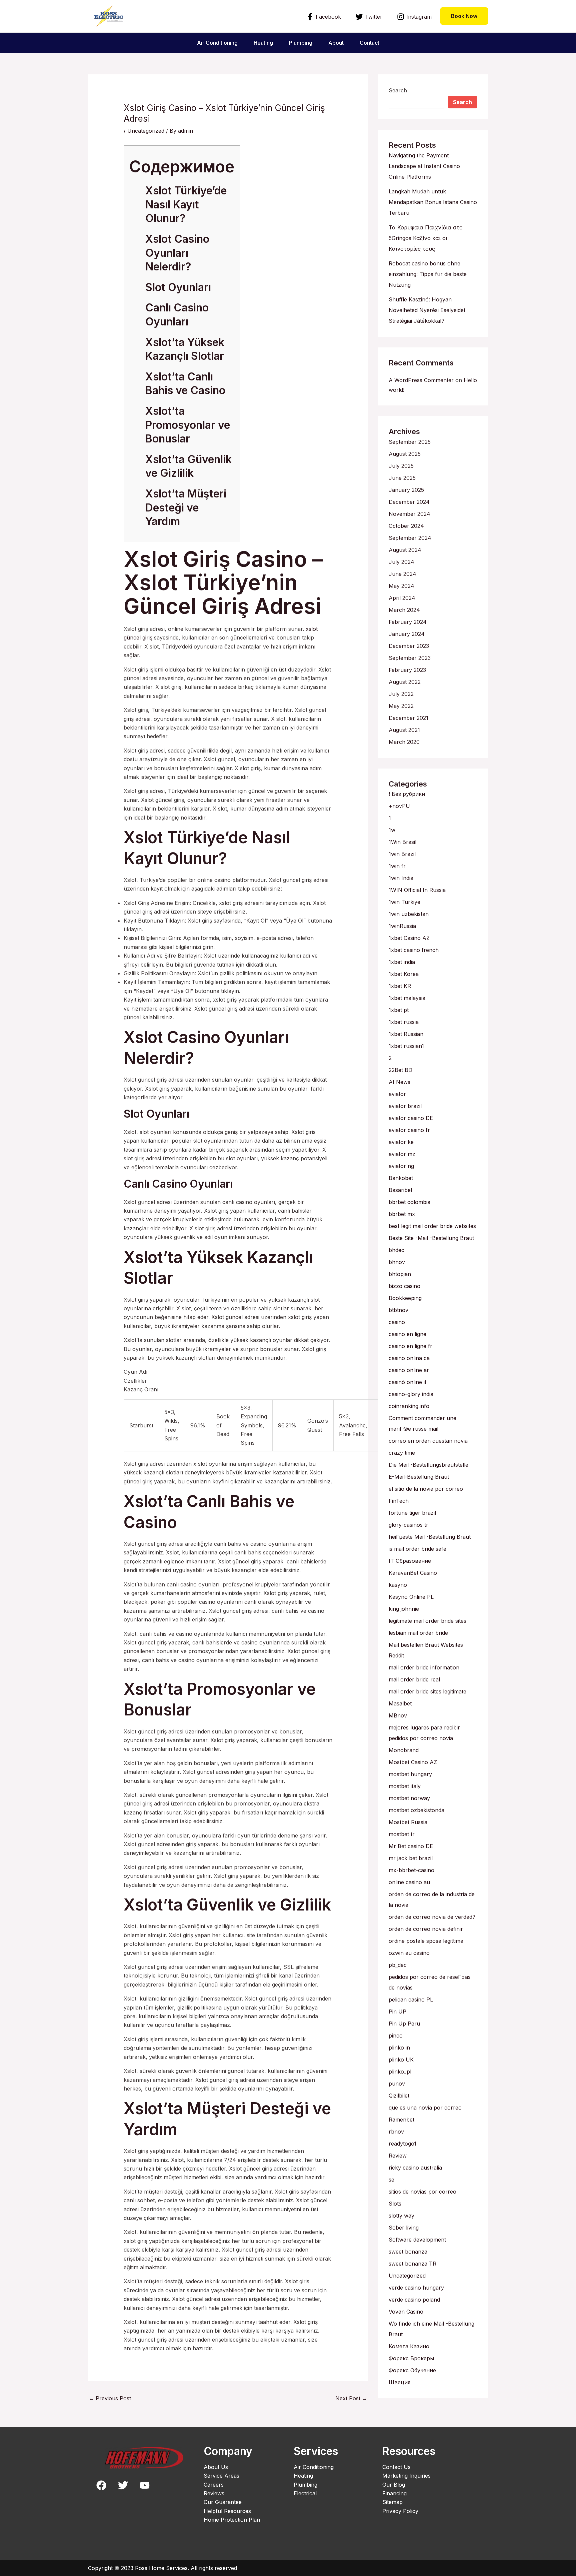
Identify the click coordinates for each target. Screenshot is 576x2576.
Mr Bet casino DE (411, 1846)
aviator (397, 1094)
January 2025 (406, 490)
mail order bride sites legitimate (427, 1691)
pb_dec (398, 1965)
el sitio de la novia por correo (426, 1489)
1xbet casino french (414, 950)
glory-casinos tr (408, 1525)
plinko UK (401, 2060)
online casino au (409, 1882)
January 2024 (407, 634)
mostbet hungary (410, 1774)
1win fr (397, 866)
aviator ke (401, 1142)
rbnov (396, 2132)
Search (398, 90)
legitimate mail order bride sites (427, 1621)
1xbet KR (400, 986)
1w (392, 830)
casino (397, 1322)
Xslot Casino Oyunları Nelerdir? (177, 253)
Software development (417, 2240)
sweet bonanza (408, 2252)
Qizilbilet (399, 2096)
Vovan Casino (406, 2312)
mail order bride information (424, 1667)
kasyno (398, 1585)
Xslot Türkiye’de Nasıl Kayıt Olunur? (186, 204)
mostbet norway (409, 1798)
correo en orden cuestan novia (428, 1441)
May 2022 (401, 706)
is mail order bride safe (417, 1549)
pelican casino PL (411, 2000)
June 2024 (402, 574)
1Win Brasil (402, 842)
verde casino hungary (416, 2288)
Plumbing (301, 43)
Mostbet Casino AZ (413, 1762)
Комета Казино (409, 2346)
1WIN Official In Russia (417, 890)
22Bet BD (400, 1070)
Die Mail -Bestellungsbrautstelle (428, 1465)
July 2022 (401, 694)
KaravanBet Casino (413, 1573)
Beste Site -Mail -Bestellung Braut (431, 1238)
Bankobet (401, 1178)
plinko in (399, 2048)
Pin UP (397, 2012)
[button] (464, 16)
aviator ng (401, 1166)
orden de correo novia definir (426, 1929)
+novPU (399, 806)
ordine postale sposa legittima (426, 1941)
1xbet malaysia (407, 998)
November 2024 (409, 514)
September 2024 (410, 538)
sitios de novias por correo (422, 2192)
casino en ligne (407, 1334)
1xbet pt (399, 1010)
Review (398, 2156)
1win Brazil (402, 854)
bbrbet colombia (409, 1202)
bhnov (397, 1262)
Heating (263, 43)
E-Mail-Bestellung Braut (419, 1477)
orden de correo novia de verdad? (432, 1917)
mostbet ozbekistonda (416, 1810)
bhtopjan (400, 1274)
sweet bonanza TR (412, 2264)
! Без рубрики (407, 794)
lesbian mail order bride (418, 1633)
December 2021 (408, 718)
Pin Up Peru (404, 2024)
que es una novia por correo (425, 2108)
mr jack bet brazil (411, 1858)
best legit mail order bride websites (432, 1226)
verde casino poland (414, 2300)
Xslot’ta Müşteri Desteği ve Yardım (186, 507)
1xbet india (402, 962)
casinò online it (407, 1382)
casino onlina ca (409, 1358)
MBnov (398, 1715)
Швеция (399, 2382)
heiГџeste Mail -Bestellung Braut (430, 1537)
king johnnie (404, 1609)
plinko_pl (400, 2072)
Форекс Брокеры (411, 2358)
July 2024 (401, 562)
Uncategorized (146, 131)
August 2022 (405, 682)
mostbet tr (402, 1834)
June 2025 (402, 478)
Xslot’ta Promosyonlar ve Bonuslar (188, 425)
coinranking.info (409, 1406)
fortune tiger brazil (412, 1513)
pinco (396, 2036)
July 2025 (401, 466)
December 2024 (409, 502)
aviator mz (402, 1154)
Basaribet (400, 1190)
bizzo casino (404, 1286)
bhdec (396, 1250)
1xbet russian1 (406, 1046)
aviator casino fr (409, 1130)
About (336, 43)
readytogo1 (402, 2144)
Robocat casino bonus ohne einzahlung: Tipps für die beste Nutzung (428, 274)
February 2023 (407, 670)
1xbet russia (404, 1022)
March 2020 (404, 742)
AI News (399, 1082)
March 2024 (404, 610)
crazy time (402, 1453)
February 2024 (408, 622)
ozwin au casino (409, 1953)
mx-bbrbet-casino (411, 1870)
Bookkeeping (405, 1298)
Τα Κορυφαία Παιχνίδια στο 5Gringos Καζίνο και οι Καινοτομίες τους (426, 238)
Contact (369, 43)
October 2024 (406, 526)
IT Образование (410, 1561)
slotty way (401, 2216)
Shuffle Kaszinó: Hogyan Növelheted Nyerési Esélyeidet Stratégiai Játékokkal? (427, 310)
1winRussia (402, 926)
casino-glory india (411, 1394)
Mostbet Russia (408, 1822)
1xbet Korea (404, 974)
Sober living (404, 2228)
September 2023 (410, 658)
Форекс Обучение (412, 2370)
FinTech (399, 1501)
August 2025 (405, 454)
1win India (401, 878)
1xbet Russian (406, 1034)
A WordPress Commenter (421, 380)
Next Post (351, 2398)
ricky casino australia (415, 2168)
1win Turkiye (404, 902)
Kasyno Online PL (411, 1597)
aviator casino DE (411, 1118)
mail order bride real (414, 1679)
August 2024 (405, 550)
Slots (395, 2204)
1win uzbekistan (409, 914)
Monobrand (404, 1750)
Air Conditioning (217, 43)
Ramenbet (401, 2120)
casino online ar (409, 1370)
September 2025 (410, 442)
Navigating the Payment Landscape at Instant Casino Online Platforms (424, 166)
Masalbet (400, 1703)
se (391, 2180)
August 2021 (404, 730)
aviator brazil (405, 1106)
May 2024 (401, 586)
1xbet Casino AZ (409, 938)
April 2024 (402, 598)
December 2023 (409, 646)
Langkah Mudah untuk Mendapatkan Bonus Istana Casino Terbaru (433, 202)
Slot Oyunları (178, 287)
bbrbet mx (402, 1214)
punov (397, 2084)
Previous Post (110, 2398)
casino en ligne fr (410, 1346)
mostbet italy (405, 1786)
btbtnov (398, 1310)
